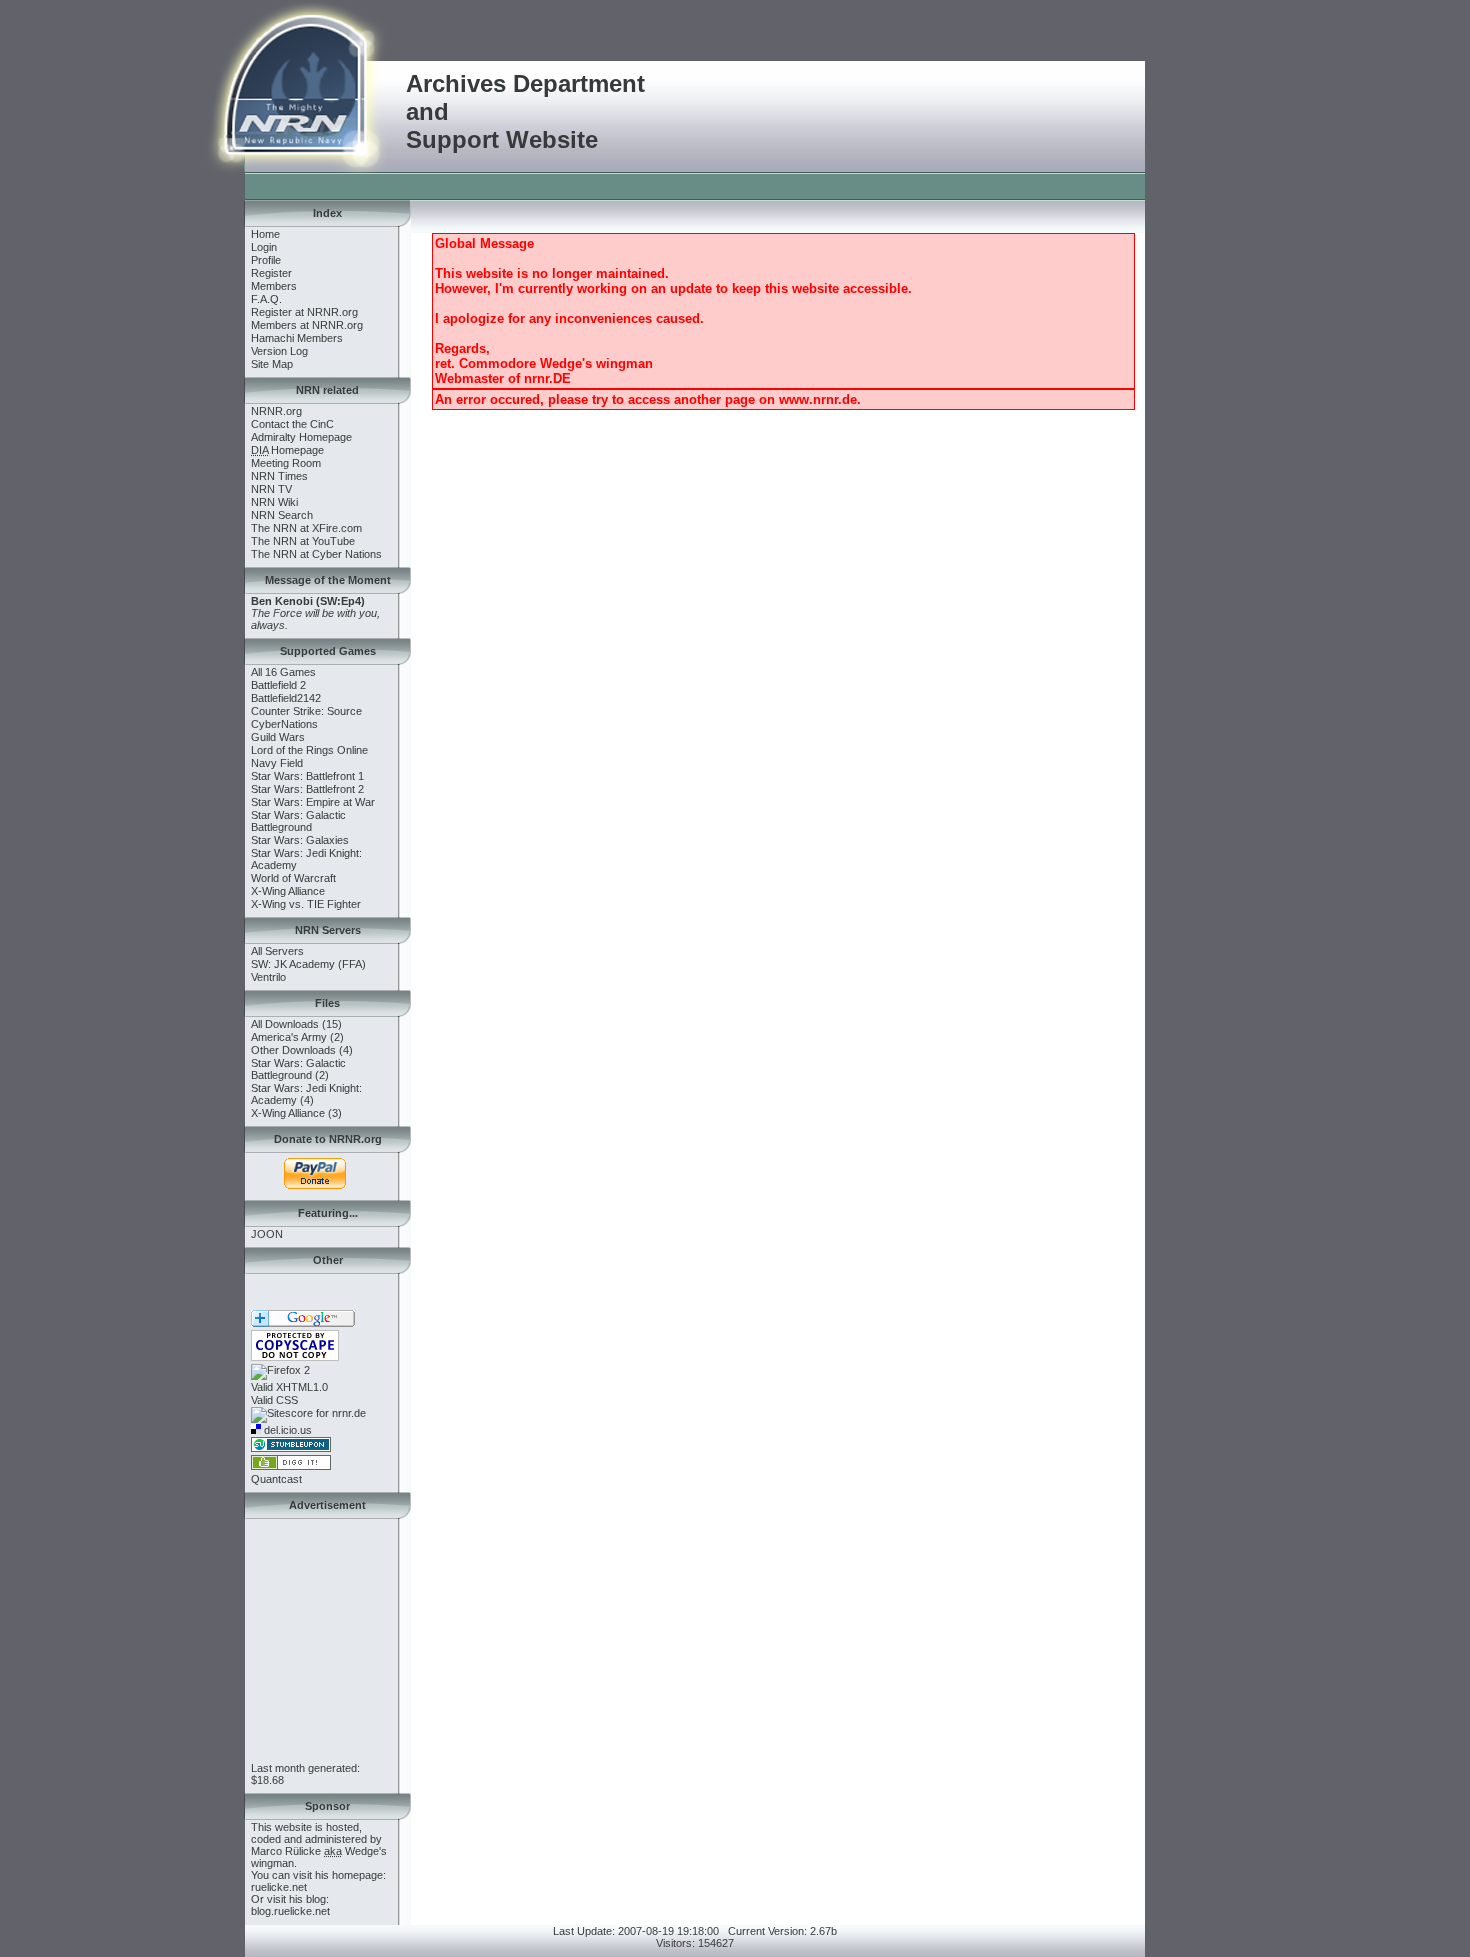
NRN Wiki (274, 502)
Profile (266, 260)
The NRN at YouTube (303, 541)
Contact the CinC (292, 424)
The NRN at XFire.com (306, 528)
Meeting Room (286, 463)
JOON (267, 1234)
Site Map (272, 364)
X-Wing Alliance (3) (296, 1113)
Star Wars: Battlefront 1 (307, 776)
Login (264, 247)
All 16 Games (283, 672)
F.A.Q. (266, 299)
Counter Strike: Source (306, 711)
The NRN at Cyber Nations (316, 554)
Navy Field (277, 763)
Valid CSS (274, 1400)
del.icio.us (286, 1430)
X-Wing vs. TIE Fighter (306, 904)
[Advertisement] (609, 184)
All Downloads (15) (296, 1024)
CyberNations (284, 724)
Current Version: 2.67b (782, 1931)
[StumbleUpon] (291, 1448)
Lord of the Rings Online (309, 750)
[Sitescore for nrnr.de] (308, 1413)
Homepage (287, 450)
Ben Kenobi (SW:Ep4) (308, 601)
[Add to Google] (303, 1323)
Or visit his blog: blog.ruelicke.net (290, 1905)
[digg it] (291, 1466)
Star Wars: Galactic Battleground (298, 821)
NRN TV (271, 489)
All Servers (277, 951)
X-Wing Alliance (288, 891)
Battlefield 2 (278, 685)
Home (265, 234)
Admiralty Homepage (301, 437)
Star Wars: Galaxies (300, 840)
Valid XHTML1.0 (289, 1387)
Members (274, 286)
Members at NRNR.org (307, 325)
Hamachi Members (297, 338)
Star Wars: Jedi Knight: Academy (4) (306, 1094)
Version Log (279, 351)
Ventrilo (268, 977)
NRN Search (282, 515)
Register (271, 273)
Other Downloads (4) (302, 1050)
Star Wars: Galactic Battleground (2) (298, 1069)
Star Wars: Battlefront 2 (307, 789)
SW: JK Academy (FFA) (308, 964)
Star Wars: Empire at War (313, 802)
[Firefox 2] (280, 1370)
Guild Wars (278, 737)
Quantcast (276, 1479)
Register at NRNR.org (304, 312)
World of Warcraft (293, 878)
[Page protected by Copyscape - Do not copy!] (295, 1357)
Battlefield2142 (286, 698)
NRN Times (279, 476)
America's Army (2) (297, 1037)
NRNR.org (276, 411)
